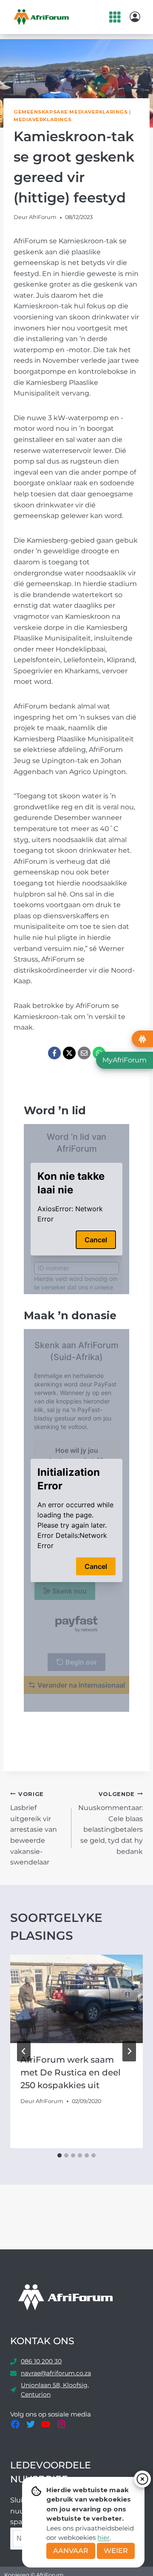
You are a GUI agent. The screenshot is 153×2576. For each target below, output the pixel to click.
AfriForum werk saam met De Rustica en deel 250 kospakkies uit (71, 2072)
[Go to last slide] (24, 2051)
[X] (69, 1053)
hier (103, 2538)
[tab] (59, 2155)
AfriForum (43, 217)
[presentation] (76, 1999)
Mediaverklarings (43, 120)
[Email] (84, 1053)
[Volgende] (129, 2051)
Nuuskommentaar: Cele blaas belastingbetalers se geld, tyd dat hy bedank (110, 1823)
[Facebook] (54, 1053)
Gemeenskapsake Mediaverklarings (71, 112)
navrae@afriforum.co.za (56, 2373)
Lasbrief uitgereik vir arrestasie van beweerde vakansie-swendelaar (34, 1829)
